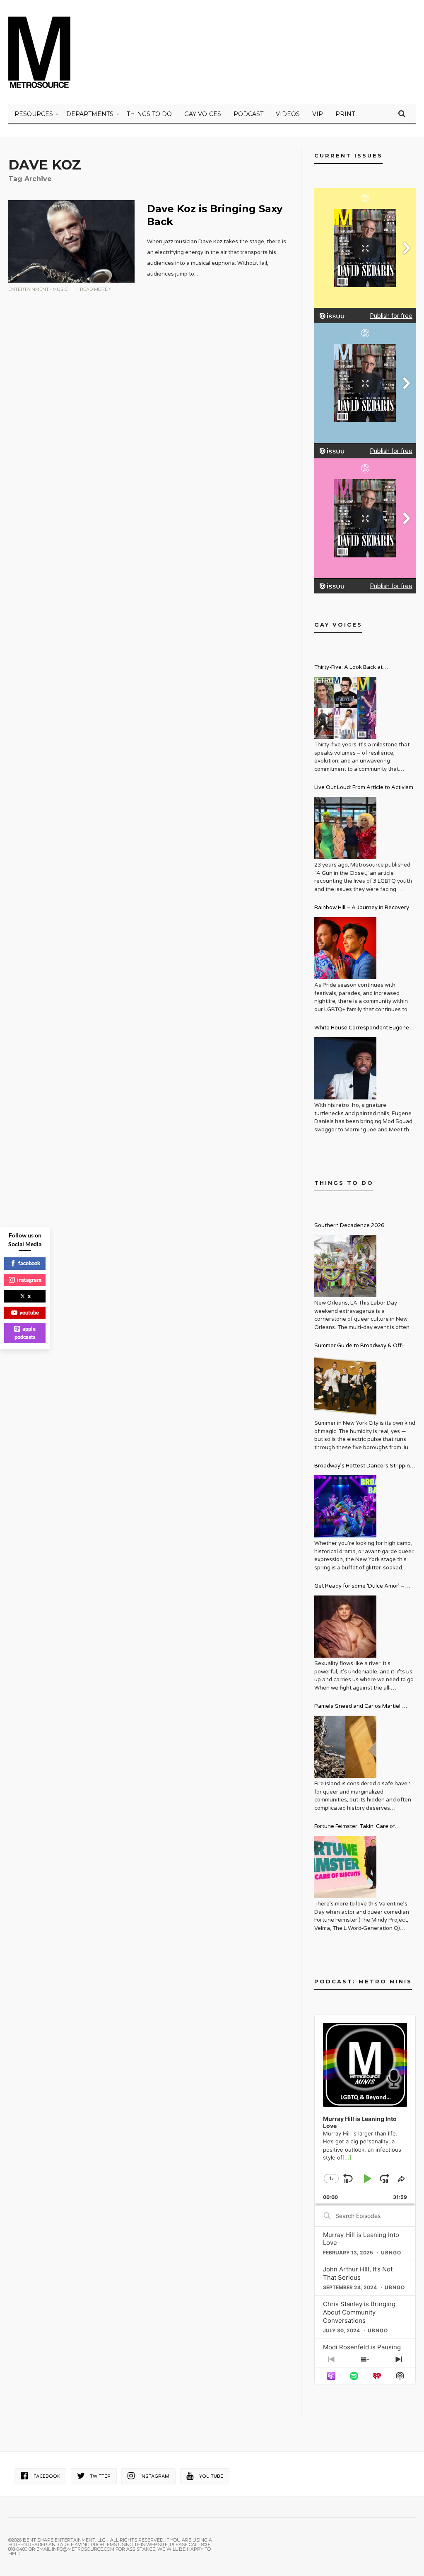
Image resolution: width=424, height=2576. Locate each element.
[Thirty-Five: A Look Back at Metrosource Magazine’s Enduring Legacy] (345, 708)
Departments (90, 114)
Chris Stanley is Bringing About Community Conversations (359, 2312)
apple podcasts (25, 1333)
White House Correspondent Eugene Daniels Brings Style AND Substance (362, 1029)
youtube (29, 1312)
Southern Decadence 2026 (349, 1225)
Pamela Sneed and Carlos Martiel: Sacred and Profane (358, 1707)
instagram (29, 1280)
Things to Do (149, 114)
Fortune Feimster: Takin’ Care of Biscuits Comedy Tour (355, 1827)
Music (60, 289)
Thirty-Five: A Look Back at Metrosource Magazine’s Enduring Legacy (359, 668)
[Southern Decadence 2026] (345, 1266)
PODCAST (248, 114)
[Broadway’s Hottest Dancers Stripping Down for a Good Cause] (345, 1506)
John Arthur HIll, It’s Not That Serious (358, 2273)
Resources (34, 114)
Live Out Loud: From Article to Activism (364, 787)
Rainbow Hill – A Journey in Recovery (362, 908)
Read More (94, 289)
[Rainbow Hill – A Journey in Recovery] (345, 948)
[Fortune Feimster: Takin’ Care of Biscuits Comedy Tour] (345, 1867)
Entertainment (29, 289)
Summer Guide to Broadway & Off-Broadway (359, 1347)
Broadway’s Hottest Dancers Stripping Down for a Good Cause (364, 1467)
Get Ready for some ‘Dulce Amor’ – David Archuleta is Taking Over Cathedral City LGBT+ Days (359, 1587)
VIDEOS (288, 114)
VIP (318, 114)
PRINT (345, 114)
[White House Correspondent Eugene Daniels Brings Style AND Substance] (345, 1068)
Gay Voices (203, 114)
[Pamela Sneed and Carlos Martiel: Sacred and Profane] (345, 1747)
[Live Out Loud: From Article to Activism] (345, 828)
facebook (29, 1263)
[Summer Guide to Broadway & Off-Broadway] (345, 1386)
